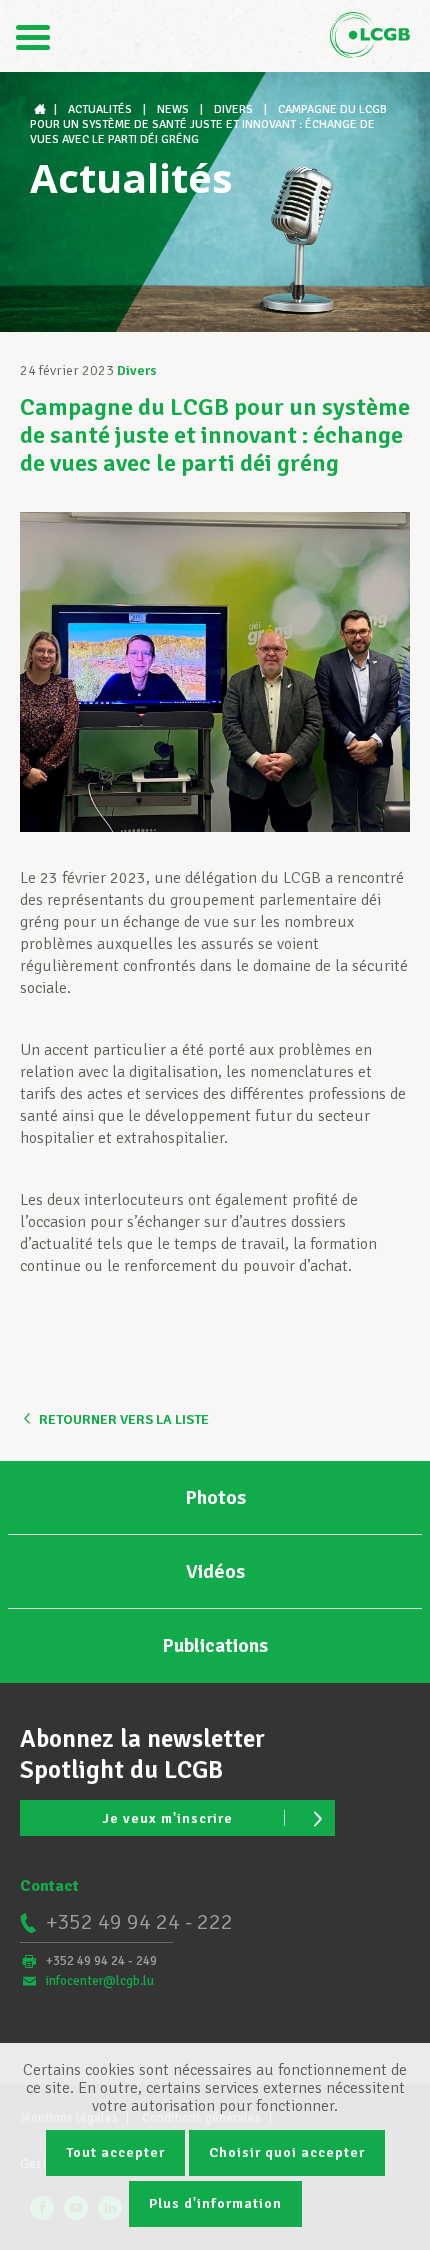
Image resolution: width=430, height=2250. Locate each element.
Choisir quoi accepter (287, 2152)
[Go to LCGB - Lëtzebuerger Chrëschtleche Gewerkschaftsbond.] (42, 109)
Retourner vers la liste (124, 1419)
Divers (137, 370)
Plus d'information (215, 2203)
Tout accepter (115, 2152)
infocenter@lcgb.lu (100, 1981)
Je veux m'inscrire (167, 1818)
